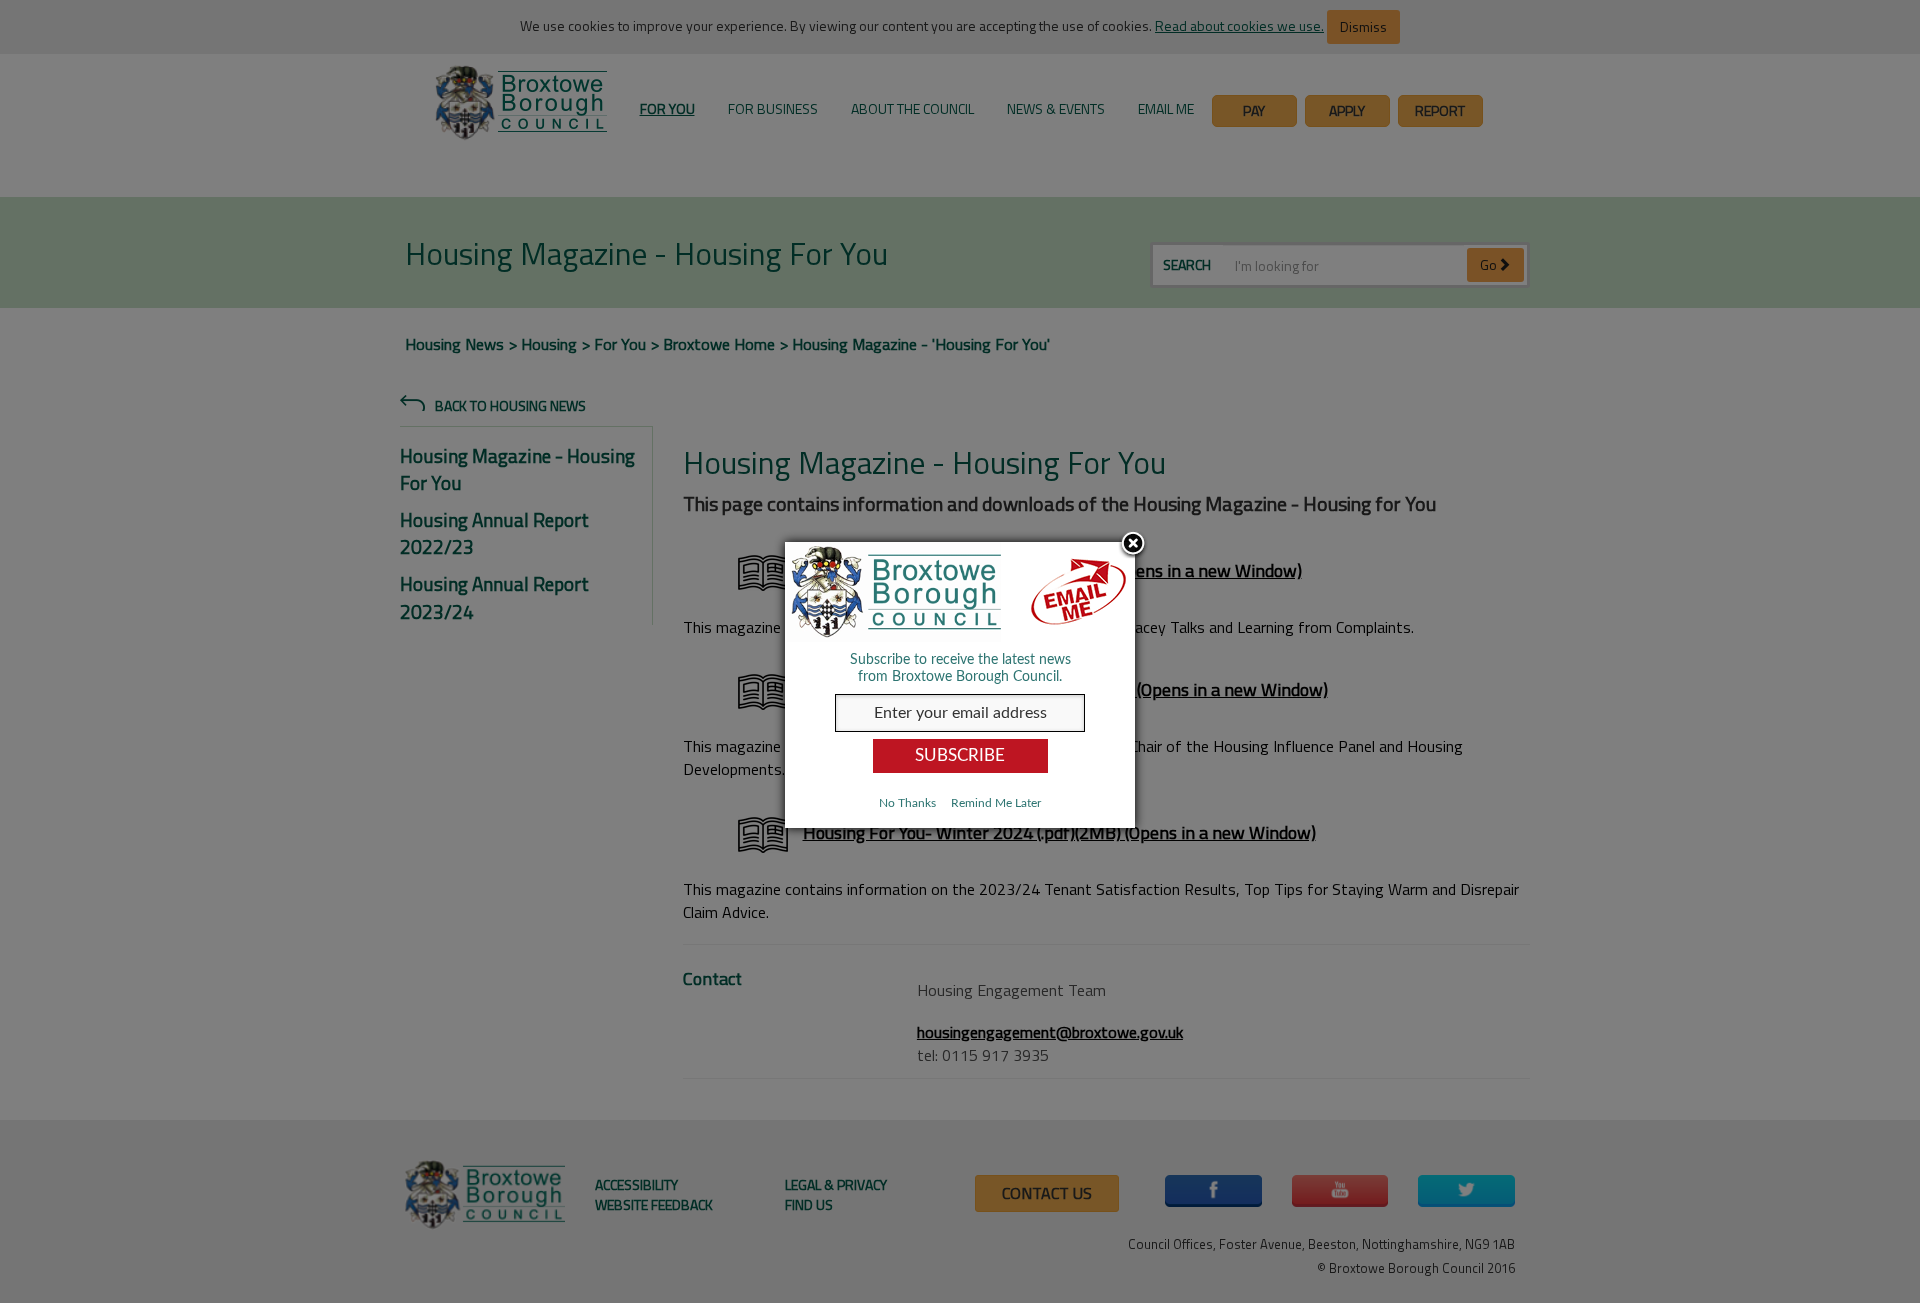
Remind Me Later (996, 803)
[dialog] (960, 684)
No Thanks (907, 803)
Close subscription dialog (1133, 545)
